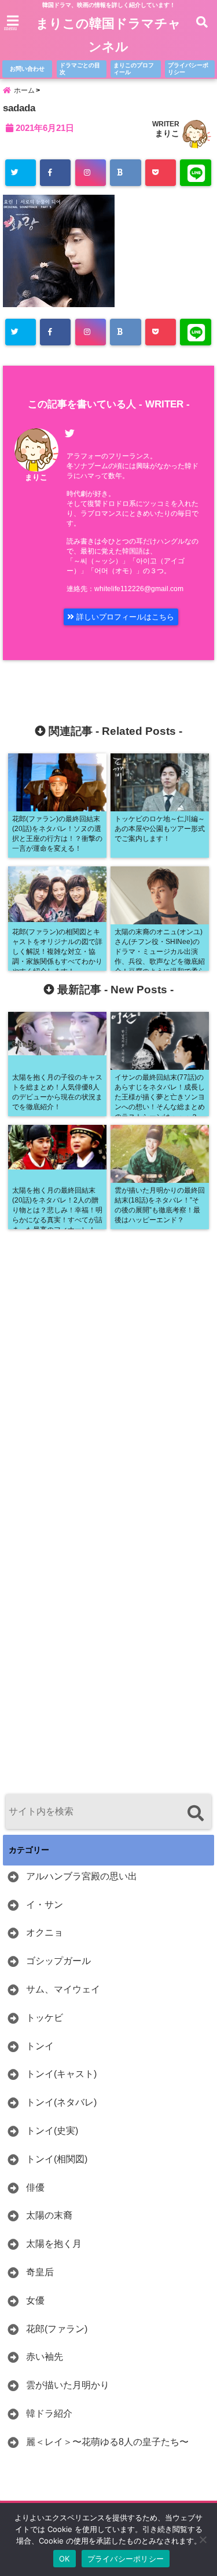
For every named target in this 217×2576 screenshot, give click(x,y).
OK (65, 2559)
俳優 (35, 2187)
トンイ (40, 2046)
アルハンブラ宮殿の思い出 (82, 1876)
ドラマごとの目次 (80, 69)
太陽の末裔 (49, 2215)
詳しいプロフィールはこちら (124, 617)
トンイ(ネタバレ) (61, 2102)
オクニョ (45, 1932)
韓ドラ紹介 (49, 2413)
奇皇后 (40, 2272)
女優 (35, 2300)
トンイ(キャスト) (61, 2074)
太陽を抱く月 (54, 2244)
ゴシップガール (58, 1961)
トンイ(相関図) (57, 2159)
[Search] (195, 1813)
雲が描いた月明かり (68, 2385)
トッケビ (45, 2018)
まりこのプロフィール (134, 69)
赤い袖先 (45, 2357)
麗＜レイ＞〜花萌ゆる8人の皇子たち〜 (107, 2442)
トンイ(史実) (52, 2131)
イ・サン (45, 1905)
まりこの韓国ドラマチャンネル (108, 35)
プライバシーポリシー (188, 69)
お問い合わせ (27, 69)
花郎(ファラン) (57, 2329)
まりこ (167, 133)
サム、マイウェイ (63, 1989)
